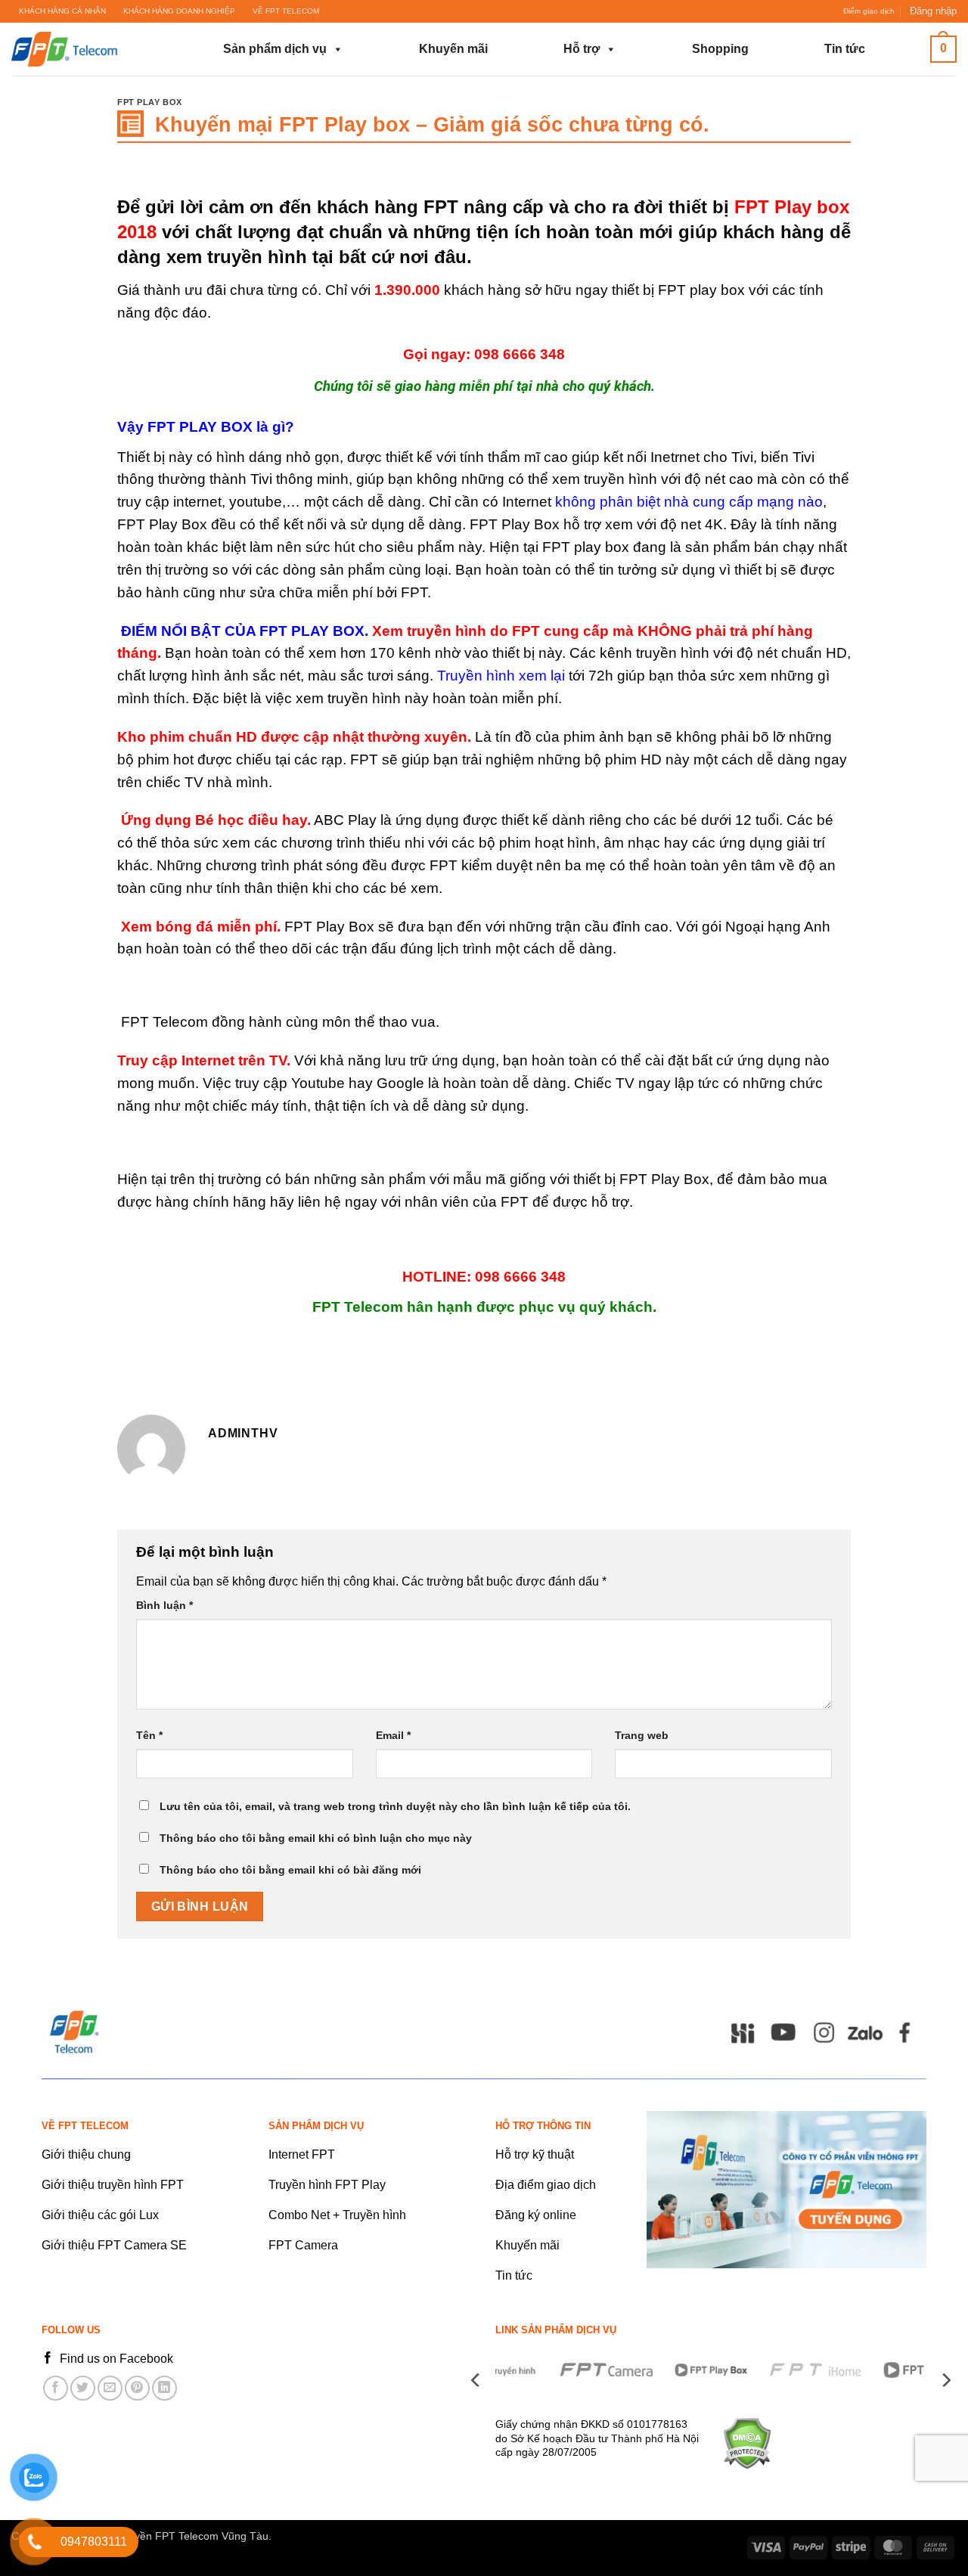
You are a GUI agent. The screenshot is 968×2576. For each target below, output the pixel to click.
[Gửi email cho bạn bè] (110, 2388)
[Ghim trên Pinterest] (137, 2388)
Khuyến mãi (453, 49)
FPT (441, 207)
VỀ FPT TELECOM (286, 11)
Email (393, 1735)
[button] (933, 11)
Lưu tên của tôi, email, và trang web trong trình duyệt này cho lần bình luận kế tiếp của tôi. (395, 1806)
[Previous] (476, 2380)
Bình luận (164, 1605)
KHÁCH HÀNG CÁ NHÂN (62, 11)
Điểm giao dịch (869, 11)
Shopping (720, 49)
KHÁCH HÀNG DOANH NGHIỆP (179, 11)
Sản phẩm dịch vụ (275, 49)
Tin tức (845, 49)
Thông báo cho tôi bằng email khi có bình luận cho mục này (316, 1838)
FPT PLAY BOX (150, 102)
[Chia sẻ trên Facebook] (56, 2388)
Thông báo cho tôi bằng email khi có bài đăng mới (290, 1870)
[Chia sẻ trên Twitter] (83, 2388)
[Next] (945, 2380)
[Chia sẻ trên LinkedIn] (164, 2388)
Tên (149, 1735)
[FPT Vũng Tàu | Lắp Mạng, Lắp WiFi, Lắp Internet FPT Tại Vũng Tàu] (87, 49)
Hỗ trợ (582, 49)
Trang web (642, 1735)
